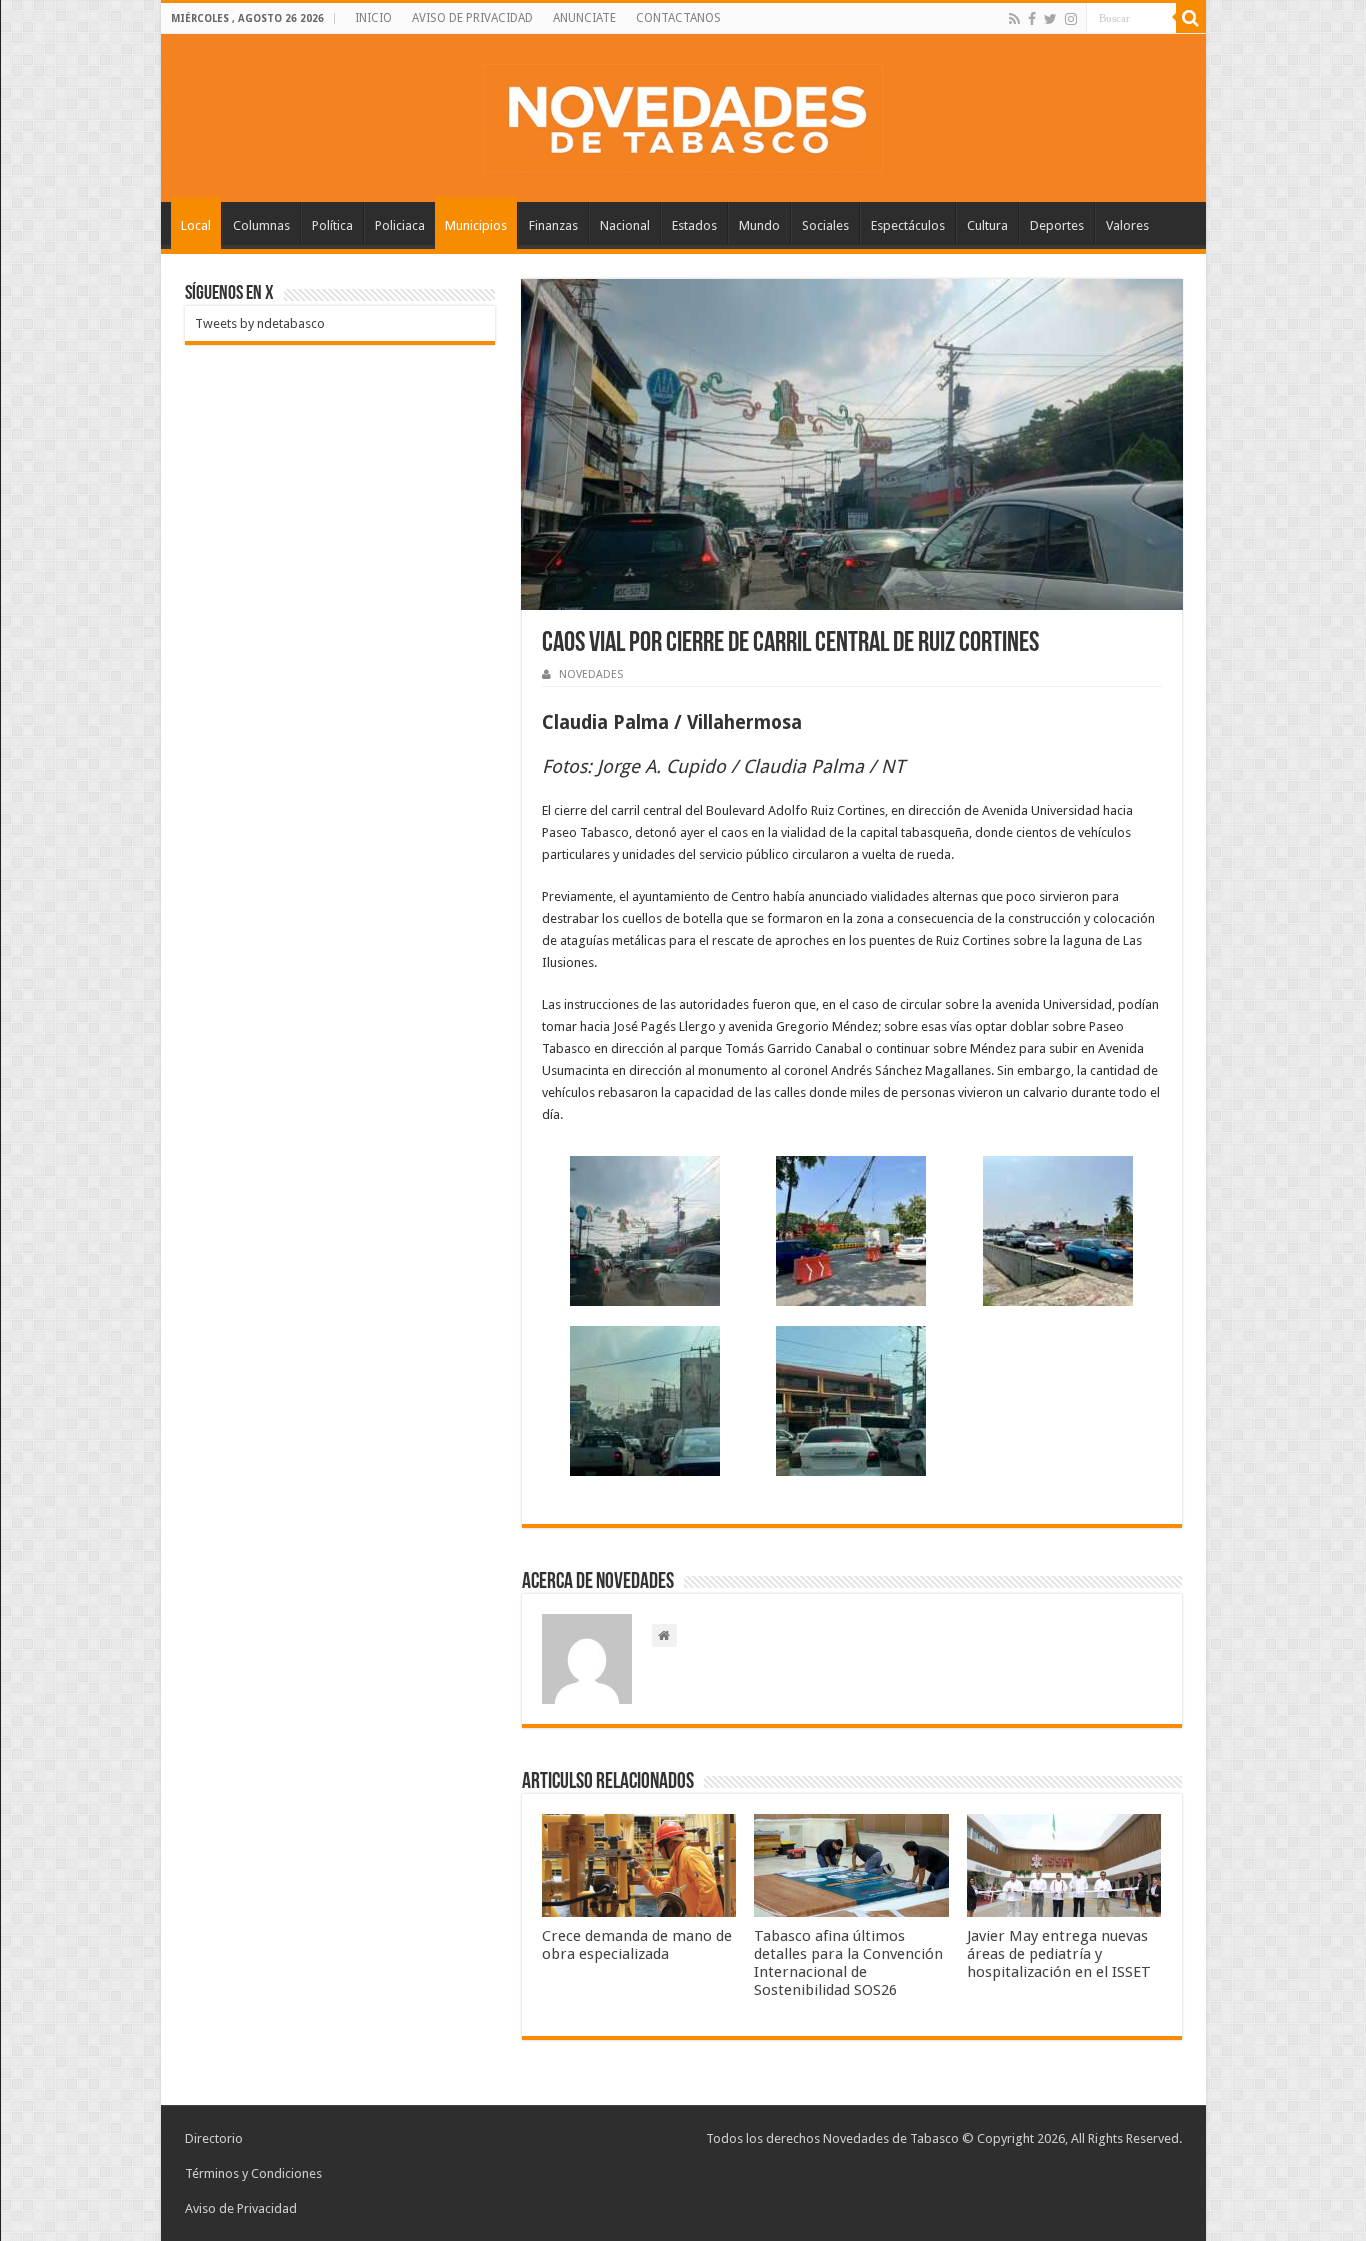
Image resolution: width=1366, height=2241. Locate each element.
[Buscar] (1191, 18)
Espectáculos (908, 225)
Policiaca (400, 225)
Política (332, 225)
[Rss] (1014, 19)
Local (196, 225)
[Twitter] (1050, 19)
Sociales (825, 225)
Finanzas (553, 225)
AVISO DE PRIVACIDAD (472, 18)
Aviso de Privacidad (241, 2208)
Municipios (476, 225)
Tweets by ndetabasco (260, 323)
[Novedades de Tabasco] (683, 114)
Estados (694, 225)
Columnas (261, 225)
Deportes (1057, 225)
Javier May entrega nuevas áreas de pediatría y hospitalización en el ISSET (1059, 1954)
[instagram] (1071, 19)
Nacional (625, 225)
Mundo (759, 225)
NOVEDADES (591, 674)
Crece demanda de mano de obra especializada (637, 1945)
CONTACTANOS (678, 18)
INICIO (373, 18)
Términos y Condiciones (253, 2173)
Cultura (987, 225)
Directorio (214, 2138)
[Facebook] (1032, 19)
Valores (1127, 225)
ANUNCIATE (584, 18)
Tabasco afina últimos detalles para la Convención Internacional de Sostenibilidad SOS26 (848, 1963)
